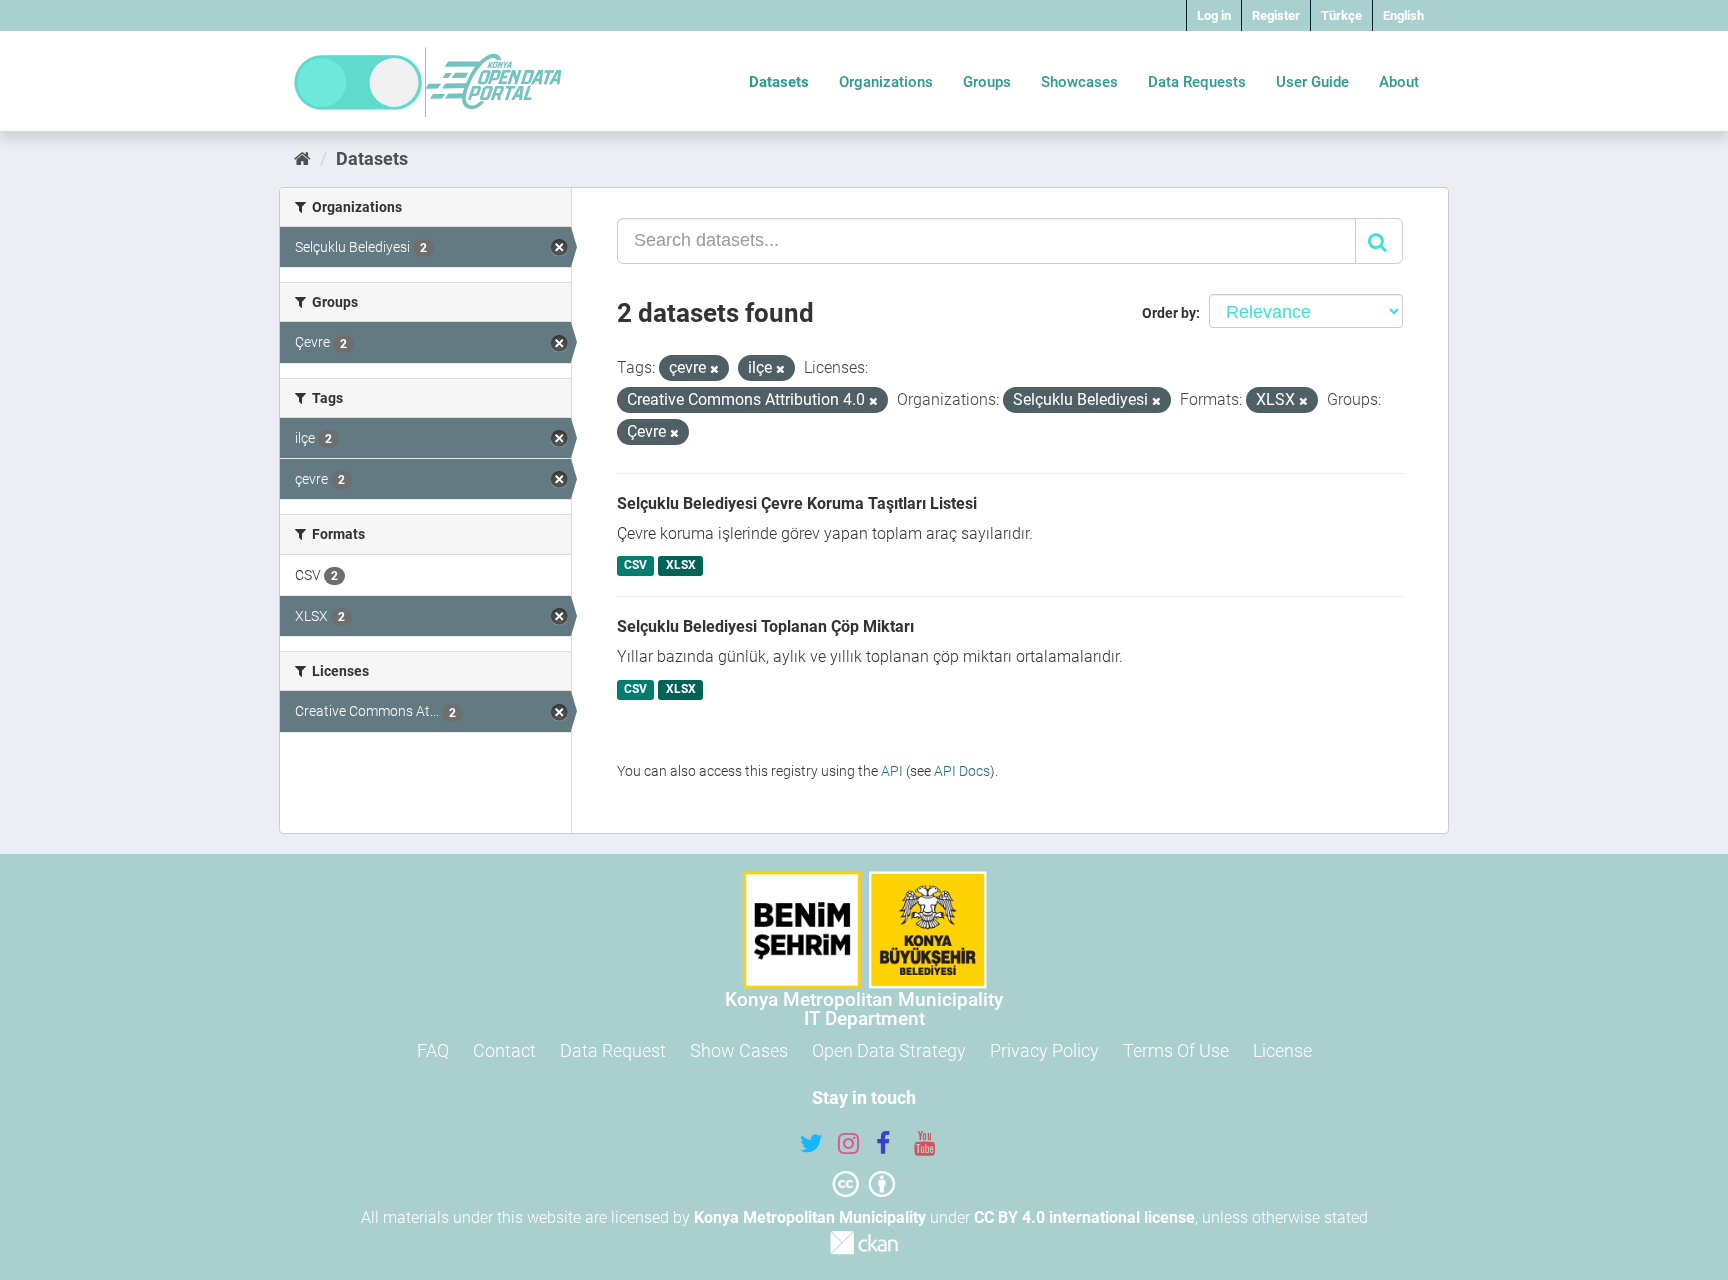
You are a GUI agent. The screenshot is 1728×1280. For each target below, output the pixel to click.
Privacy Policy (1044, 1050)
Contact (504, 1050)
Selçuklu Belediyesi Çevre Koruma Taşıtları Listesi (797, 503)
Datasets (779, 82)
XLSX (681, 566)
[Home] (302, 158)
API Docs (962, 771)
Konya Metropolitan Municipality (810, 1217)
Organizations (886, 82)
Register (1276, 15)
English (1403, 15)
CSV (635, 566)
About (1399, 82)
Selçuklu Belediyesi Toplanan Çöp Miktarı (765, 626)
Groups (987, 82)
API (892, 771)
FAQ (433, 1050)
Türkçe (1341, 15)
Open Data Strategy (889, 1050)
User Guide (1312, 82)
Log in (1214, 15)
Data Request (613, 1050)
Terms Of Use (1176, 1050)
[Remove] (714, 369)
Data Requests (1197, 82)
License (1282, 1050)
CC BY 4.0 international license (1084, 1217)
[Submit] (1379, 241)
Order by (1169, 313)
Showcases (1079, 82)
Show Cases (739, 1050)
